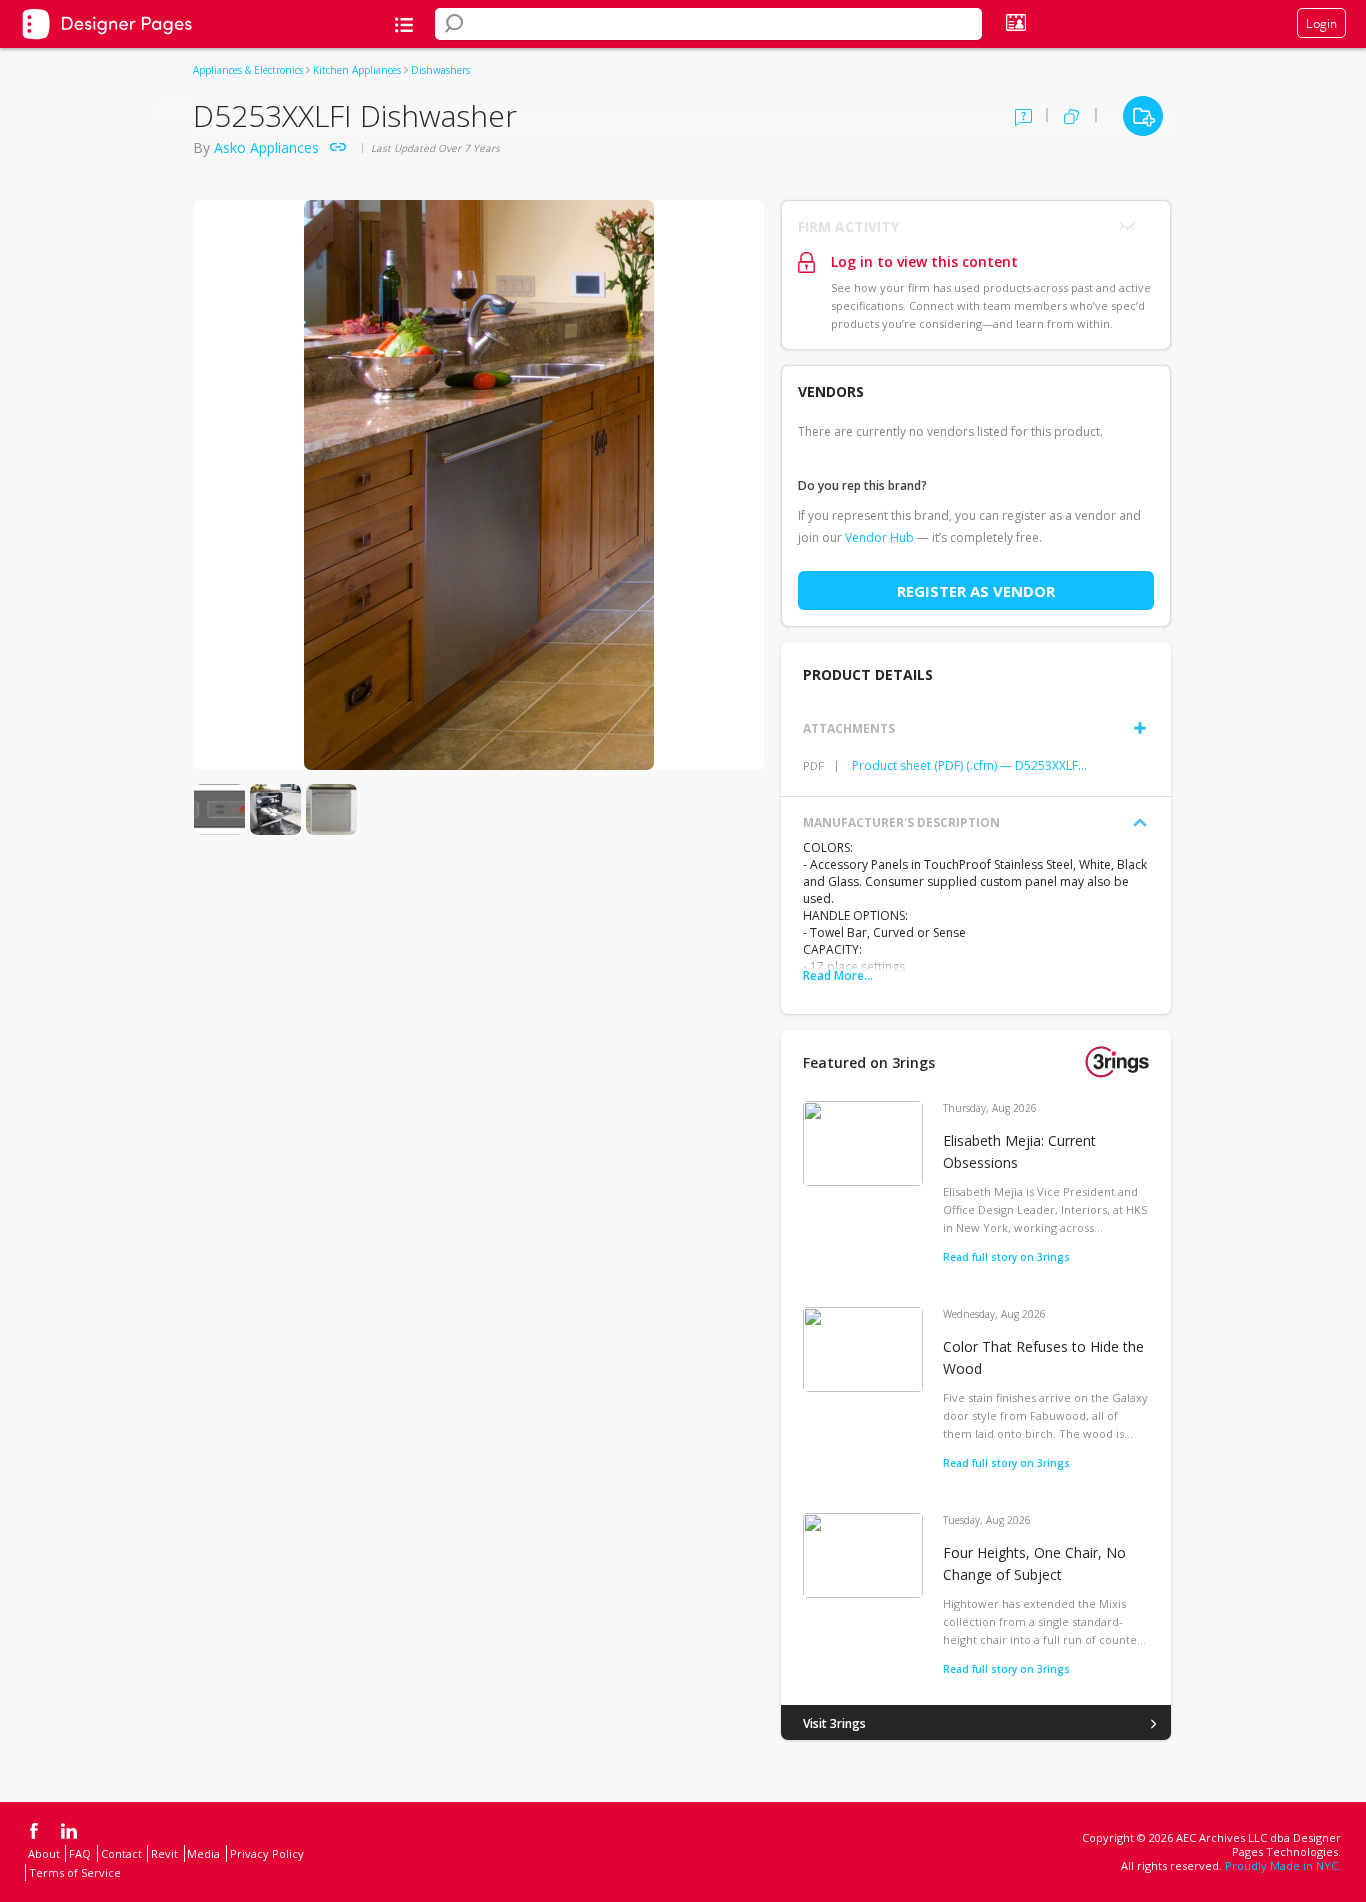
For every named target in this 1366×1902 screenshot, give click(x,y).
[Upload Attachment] (1140, 728)
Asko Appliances (266, 147)
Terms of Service (75, 1872)
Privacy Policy (267, 1853)
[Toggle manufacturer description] (1140, 823)
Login (1321, 23)
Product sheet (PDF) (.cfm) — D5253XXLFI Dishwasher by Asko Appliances (970, 765)
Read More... (838, 975)
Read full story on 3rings (1006, 1257)
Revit (164, 1853)
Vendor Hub (879, 537)
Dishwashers (440, 70)
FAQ (80, 1853)
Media (203, 1853)
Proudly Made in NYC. (1283, 1865)
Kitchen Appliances (357, 70)
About (44, 1853)
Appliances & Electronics (248, 70)
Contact (121, 1853)
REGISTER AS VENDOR (976, 591)
